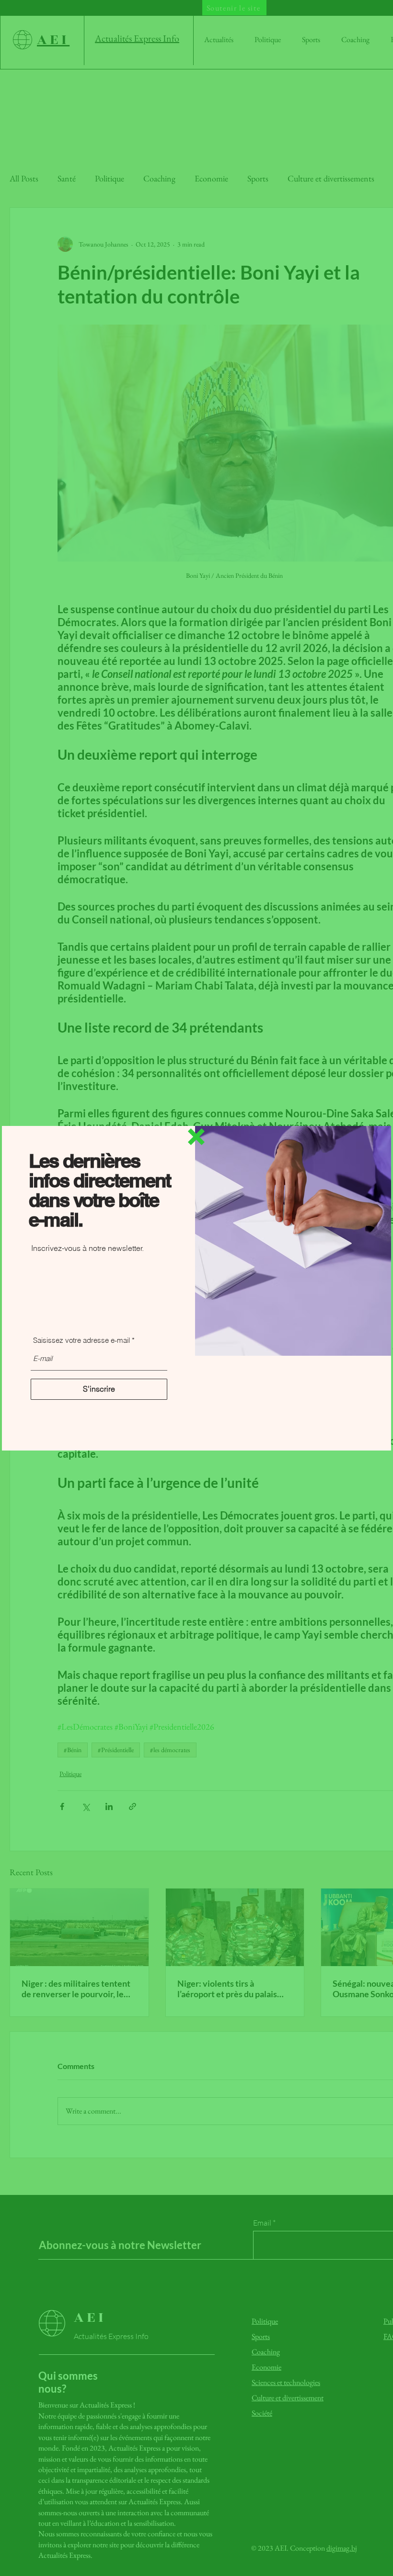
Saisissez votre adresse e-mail (81, 1340)
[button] (196, 1137)
